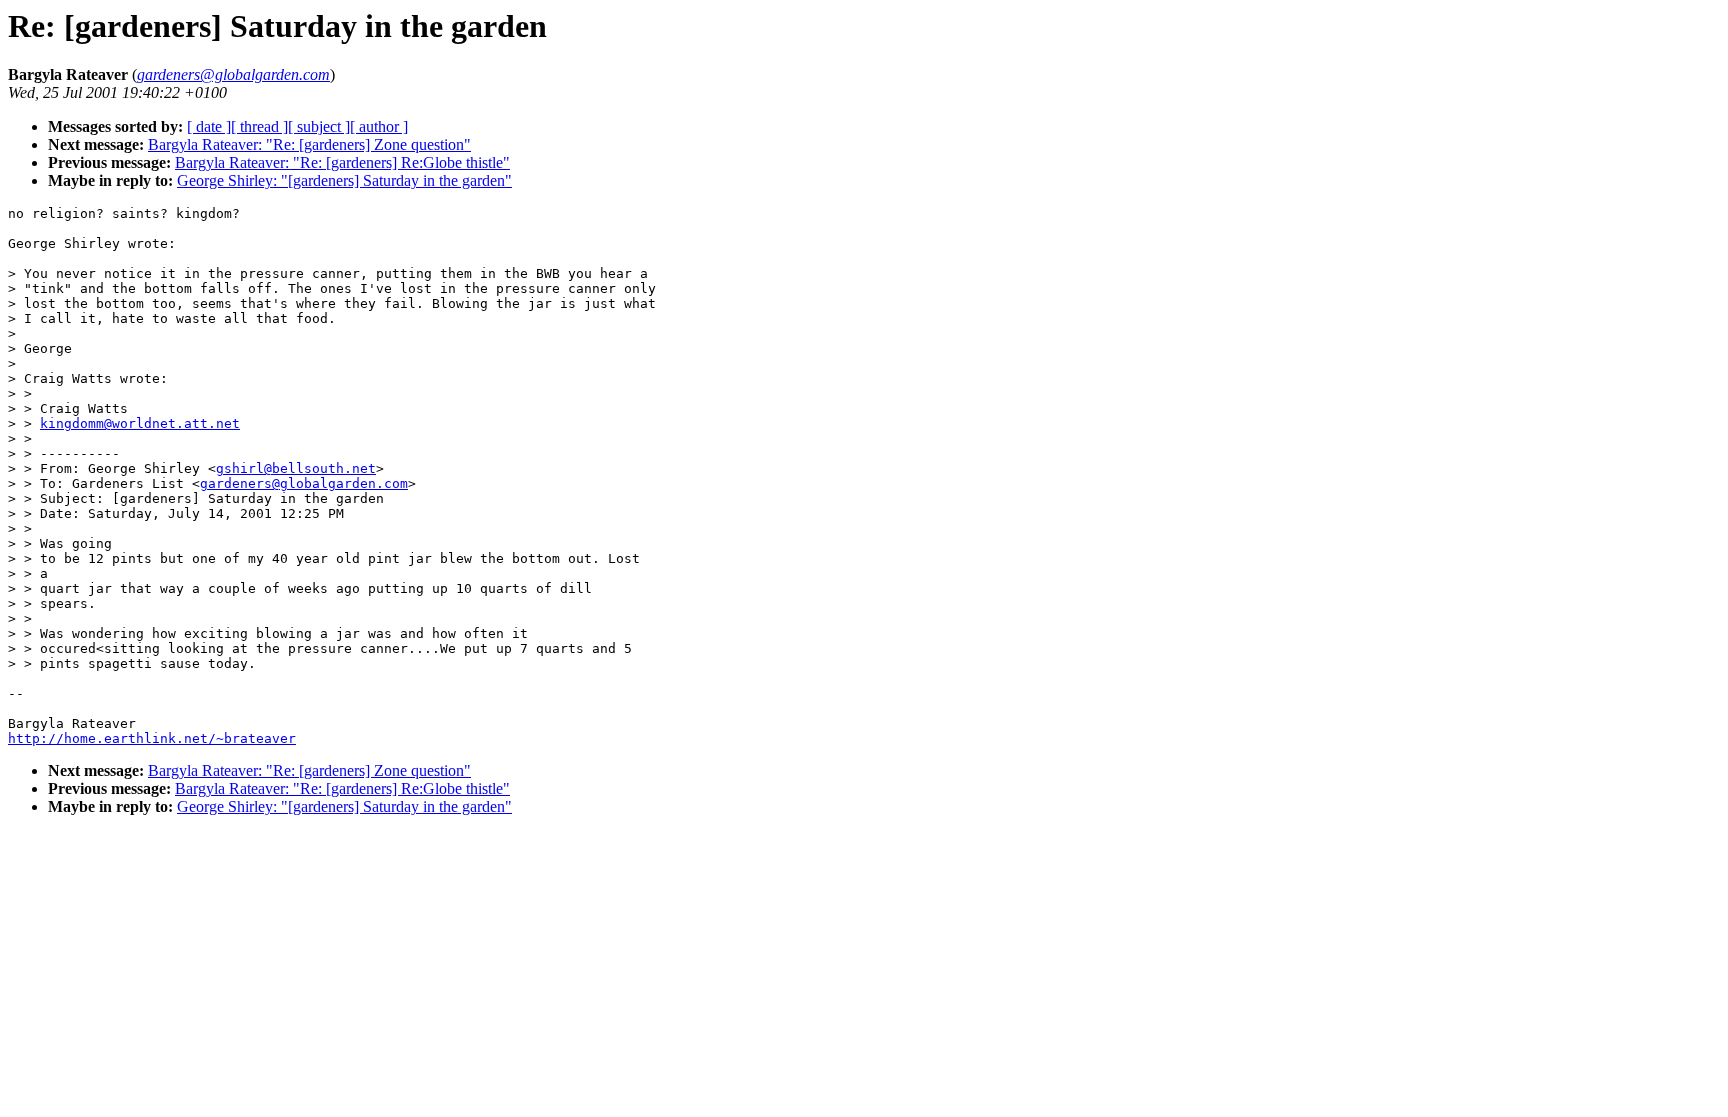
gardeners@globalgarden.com (304, 483)
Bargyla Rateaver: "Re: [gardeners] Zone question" (309, 144)
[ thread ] (259, 126)
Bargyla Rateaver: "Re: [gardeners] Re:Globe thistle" (342, 162)
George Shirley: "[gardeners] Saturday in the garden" (344, 180)
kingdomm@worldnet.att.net (140, 423)
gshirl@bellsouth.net (296, 468)
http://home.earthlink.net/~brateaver (152, 738)
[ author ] (379, 126)
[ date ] (209, 126)
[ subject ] (319, 126)
